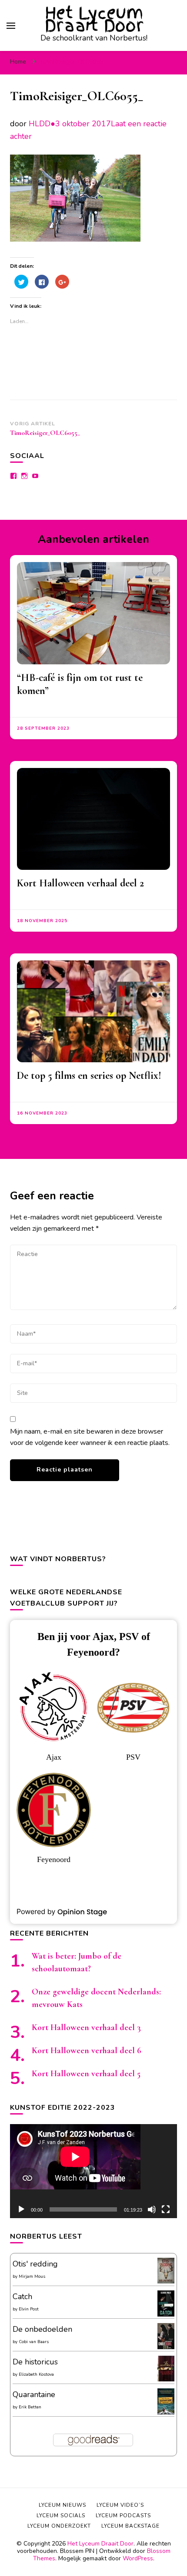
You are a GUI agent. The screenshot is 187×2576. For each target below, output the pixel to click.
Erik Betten (30, 2407)
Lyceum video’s (120, 2505)
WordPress (138, 2558)
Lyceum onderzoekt (59, 2526)
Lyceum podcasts (123, 2515)
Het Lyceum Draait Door (94, 19)
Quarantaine (34, 2394)
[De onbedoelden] (166, 2347)
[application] (93, 2171)
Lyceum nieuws (62, 2505)
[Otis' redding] (166, 2281)
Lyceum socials (61, 2515)
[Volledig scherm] (166, 2209)
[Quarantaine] (166, 2413)
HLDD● (42, 124)
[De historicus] (166, 2379)
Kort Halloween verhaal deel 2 (80, 883)
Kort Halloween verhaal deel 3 (86, 2027)
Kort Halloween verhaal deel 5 (86, 2074)
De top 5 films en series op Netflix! (89, 1076)
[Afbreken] (152, 2209)
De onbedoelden (42, 2329)
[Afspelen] (21, 2209)
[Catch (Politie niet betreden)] (166, 2315)
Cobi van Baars (34, 2342)
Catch (22, 2297)
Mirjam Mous (32, 2276)
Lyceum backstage (130, 2526)
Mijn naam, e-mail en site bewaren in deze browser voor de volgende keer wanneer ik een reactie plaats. (90, 1437)
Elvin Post (29, 2309)
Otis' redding (35, 2264)
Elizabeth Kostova (36, 2374)
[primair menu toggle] (11, 26)
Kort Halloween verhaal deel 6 (87, 2051)
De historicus (35, 2362)
